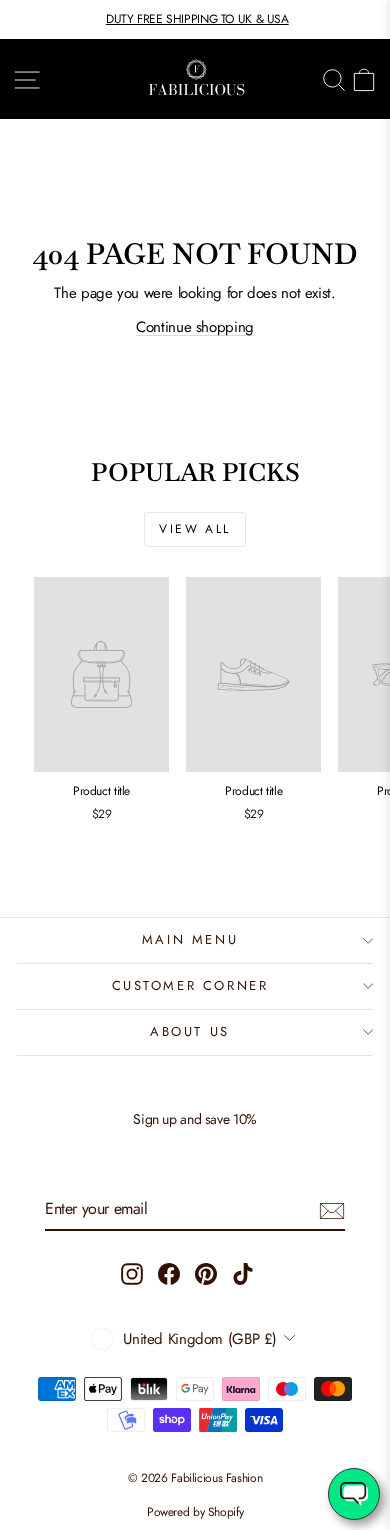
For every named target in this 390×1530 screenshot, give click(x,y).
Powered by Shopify (195, 1512)
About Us (190, 1031)
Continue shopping (195, 327)
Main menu (190, 939)
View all (194, 529)
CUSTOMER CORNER (190, 985)
